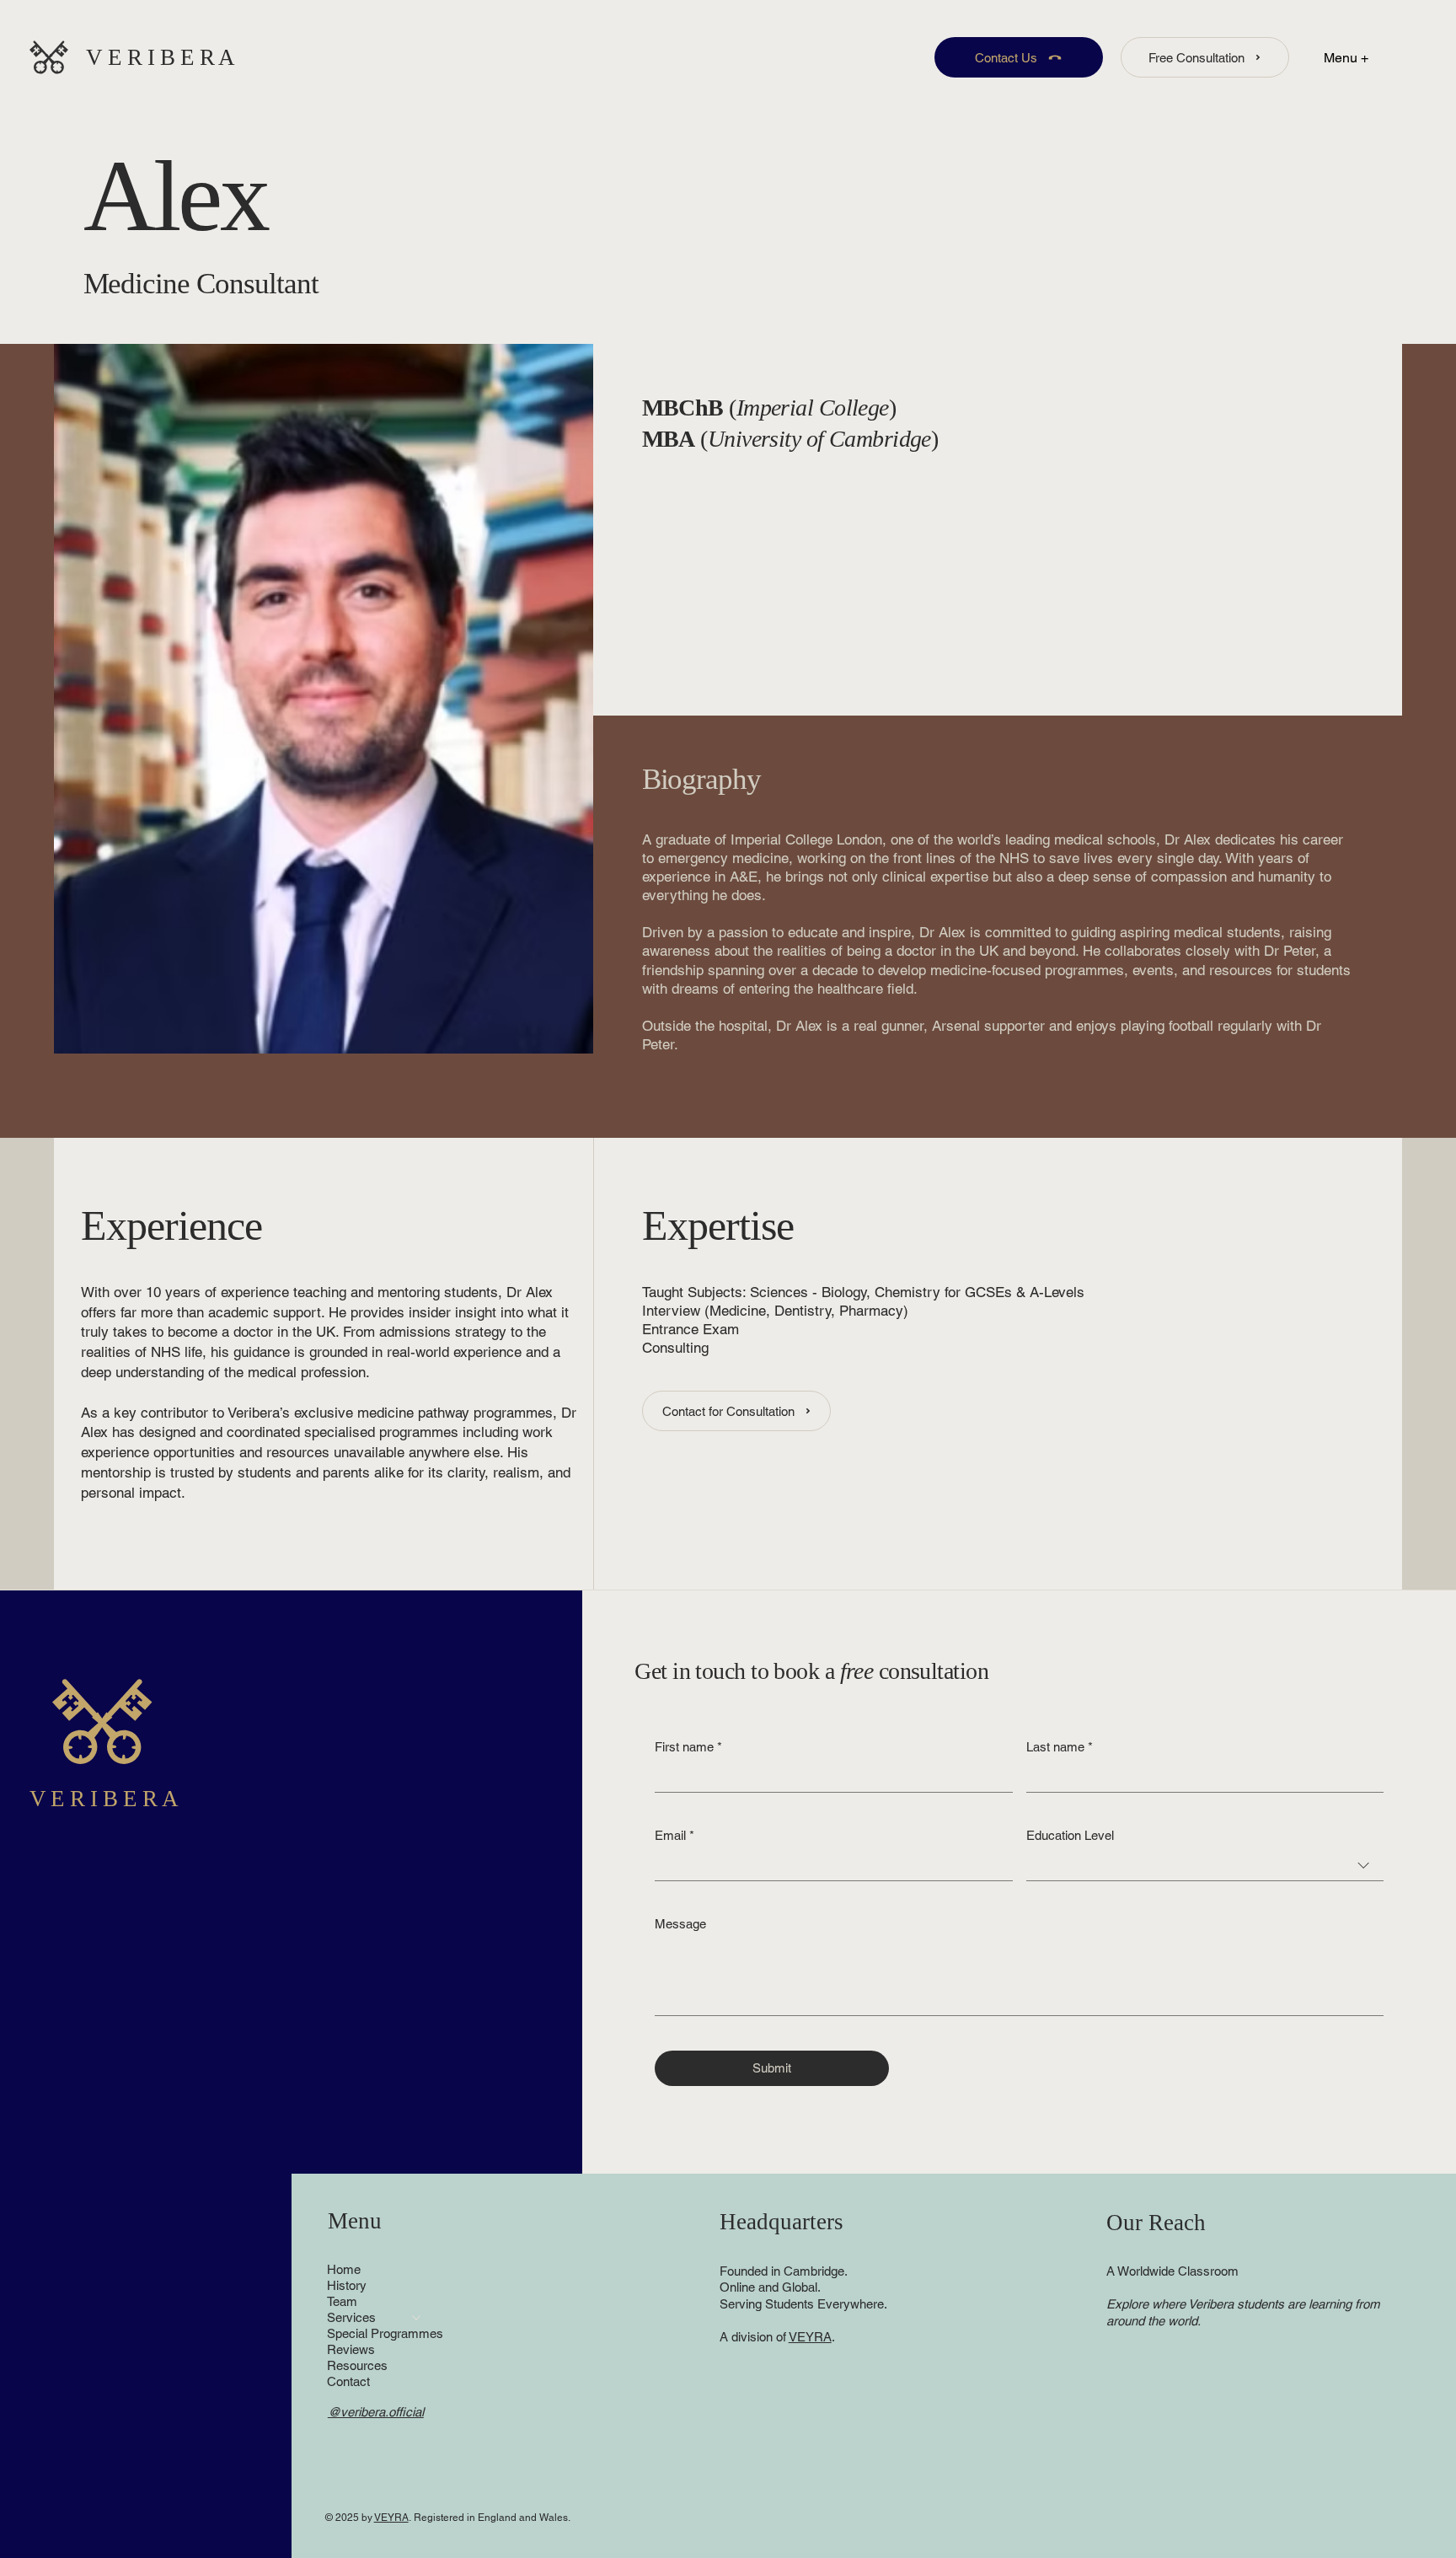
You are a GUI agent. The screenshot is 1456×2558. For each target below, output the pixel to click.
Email (674, 1835)
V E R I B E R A (161, 57)
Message (680, 1924)
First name (688, 1747)
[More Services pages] (416, 2318)
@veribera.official (376, 2412)
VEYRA (810, 2337)
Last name (1060, 1747)
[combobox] (1205, 1866)
